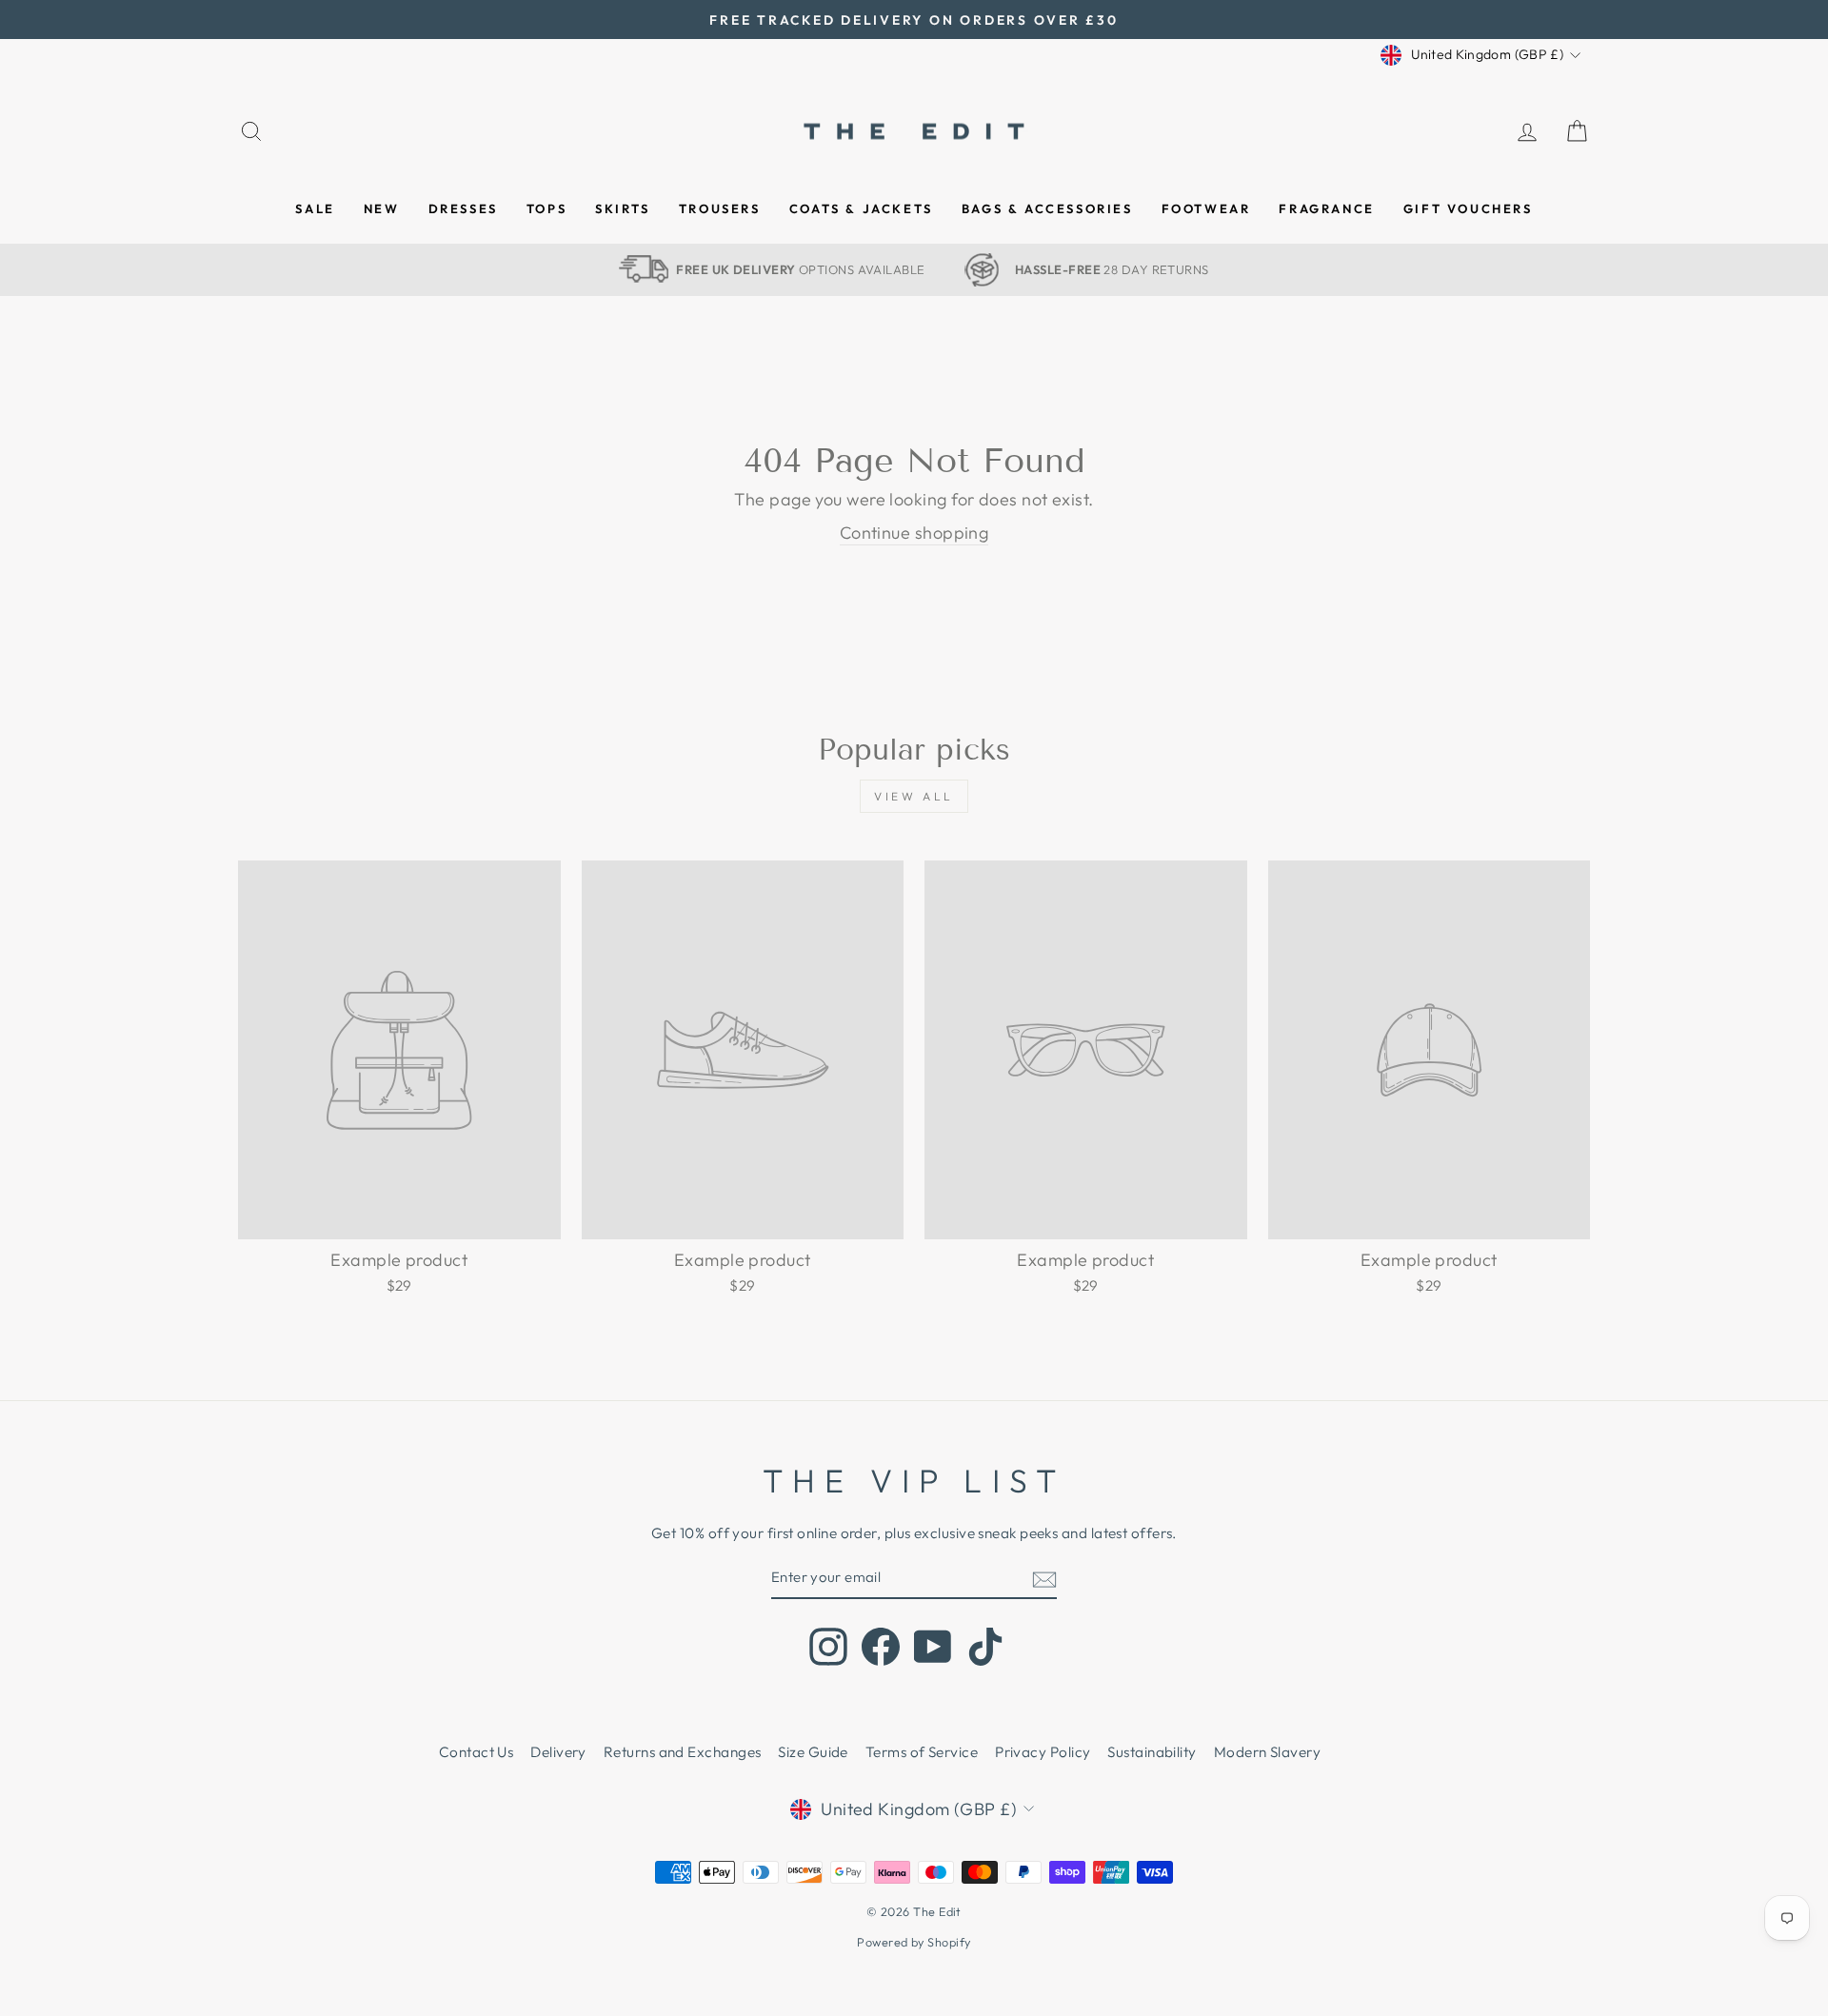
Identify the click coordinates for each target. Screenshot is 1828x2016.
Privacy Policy (1043, 1752)
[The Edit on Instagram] (828, 1647)
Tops (546, 208)
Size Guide (813, 1752)
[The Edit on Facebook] (881, 1647)
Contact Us (477, 1752)
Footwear (1206, 208)
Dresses (463, 208)
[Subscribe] (1044, 1579)
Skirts (623, 208)
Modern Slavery (1267, 1752)
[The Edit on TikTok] (985, 1647)
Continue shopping (914, 533)
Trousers (720, 208)
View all (914, 796)
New (382, 208)
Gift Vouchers (1468, 208)
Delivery (558, 1752)
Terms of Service (922, 1752)
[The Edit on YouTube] (933, 1647)
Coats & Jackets (861, 208)
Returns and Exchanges (682, 1752)
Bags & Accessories (1047, 208)
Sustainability (1152, 1752)
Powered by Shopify (914, 1942)
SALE (315, 208)
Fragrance (1326, 208)
